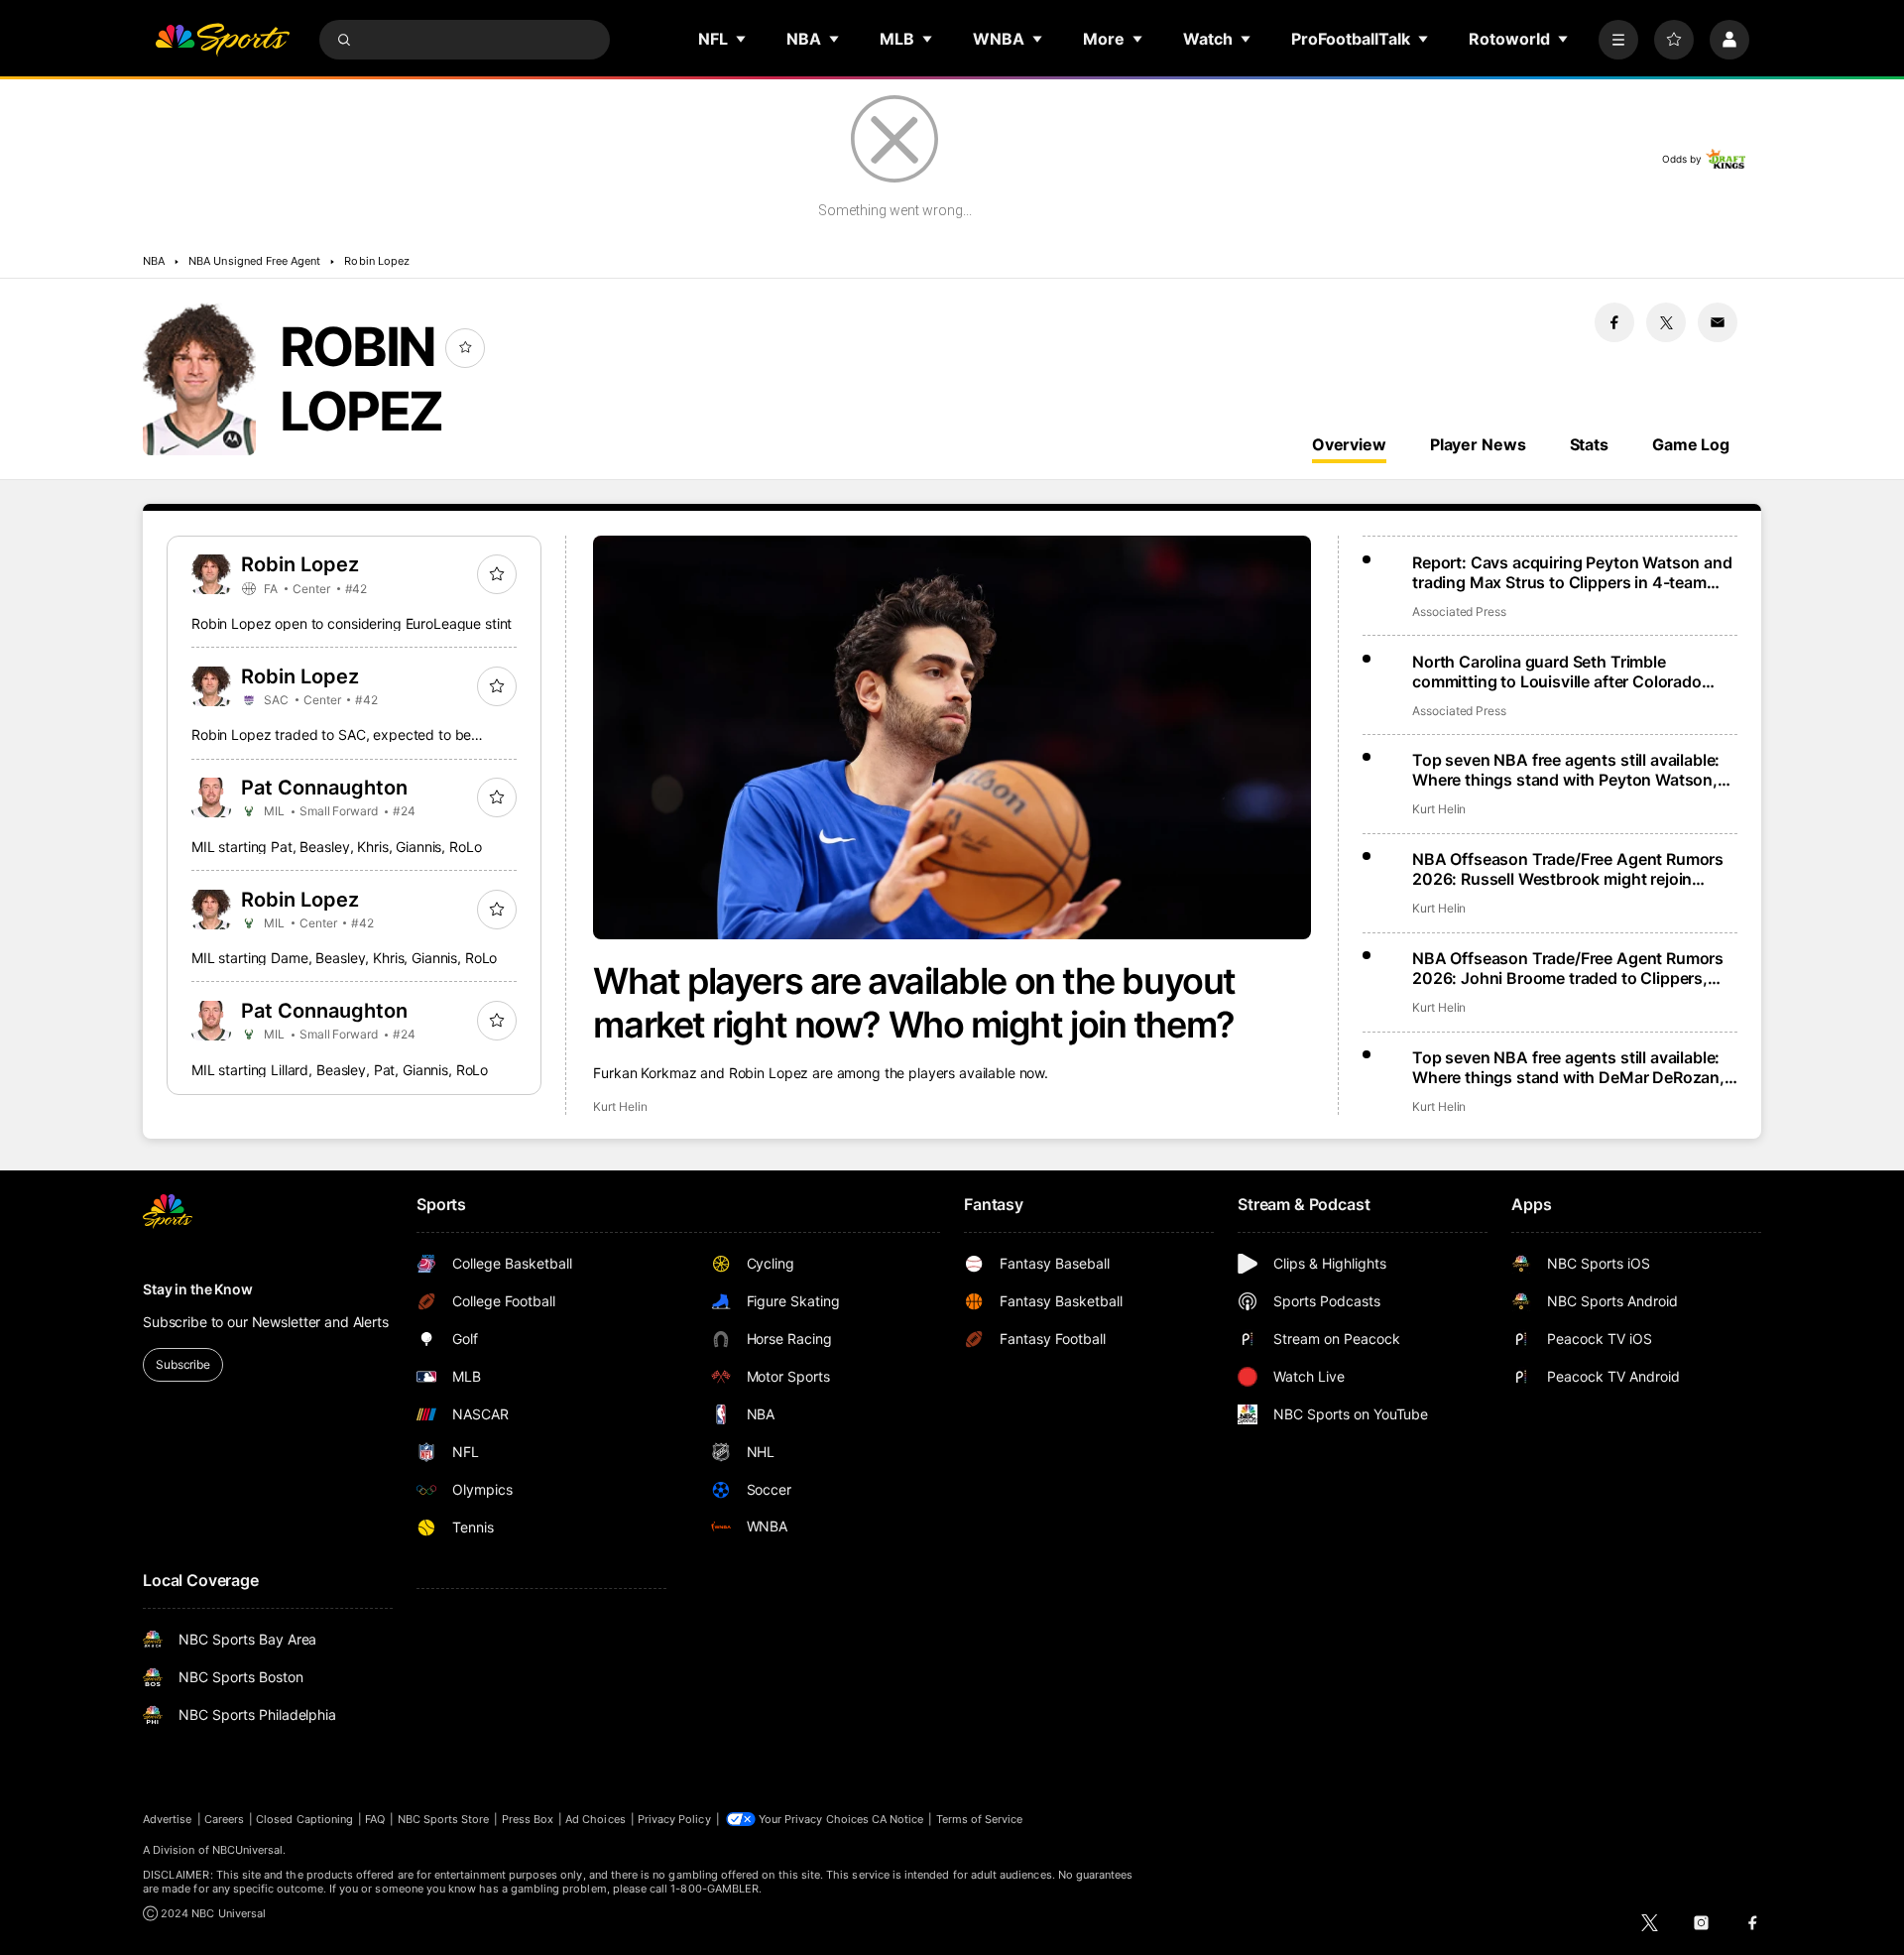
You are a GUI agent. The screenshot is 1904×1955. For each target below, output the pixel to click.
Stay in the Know (198, 1289)
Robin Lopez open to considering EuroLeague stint (352, 623)
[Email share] (1718, 322)
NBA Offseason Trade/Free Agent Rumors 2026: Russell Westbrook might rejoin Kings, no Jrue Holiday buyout (1568, 869)
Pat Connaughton (324, 788)
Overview (1349, 444)
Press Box (528, 1819)
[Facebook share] (1614, 322)
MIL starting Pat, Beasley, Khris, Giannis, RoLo (336, 847)
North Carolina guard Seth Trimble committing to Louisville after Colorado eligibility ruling (1557, 672)
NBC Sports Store (444, 1819)
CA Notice (898, 1819)
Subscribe (183, 1364)
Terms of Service (980, 1819)
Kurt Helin (620, 1106)
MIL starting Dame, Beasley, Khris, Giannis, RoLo (344, 958)
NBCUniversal (248, 1850)
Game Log (1691, 444)
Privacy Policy (674, 1819)
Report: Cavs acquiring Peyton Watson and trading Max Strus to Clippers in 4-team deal (1572, 572)
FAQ (375, 1819)
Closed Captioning (304, 1819)
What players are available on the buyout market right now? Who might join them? (914, 1003)
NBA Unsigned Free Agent (254, 261)
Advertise (168, 1819)
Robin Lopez (377, 261)
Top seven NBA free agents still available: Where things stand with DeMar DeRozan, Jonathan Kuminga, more (1568, 1067)
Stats (1589, 444)
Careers (224, 1819)
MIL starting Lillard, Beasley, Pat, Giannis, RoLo (340, 1070)
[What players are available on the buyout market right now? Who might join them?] (952, 737)
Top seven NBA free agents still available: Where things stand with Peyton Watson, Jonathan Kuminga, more (1566, 770)
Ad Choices (595, 1819)
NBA (154, 261)
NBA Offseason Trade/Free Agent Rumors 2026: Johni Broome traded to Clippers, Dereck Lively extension (1568, 968)
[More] (1618, 40)
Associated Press (1459, 611)
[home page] (222, 40)
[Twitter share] (1666, 322)
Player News (1478, 444)
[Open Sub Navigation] (742, 39)
